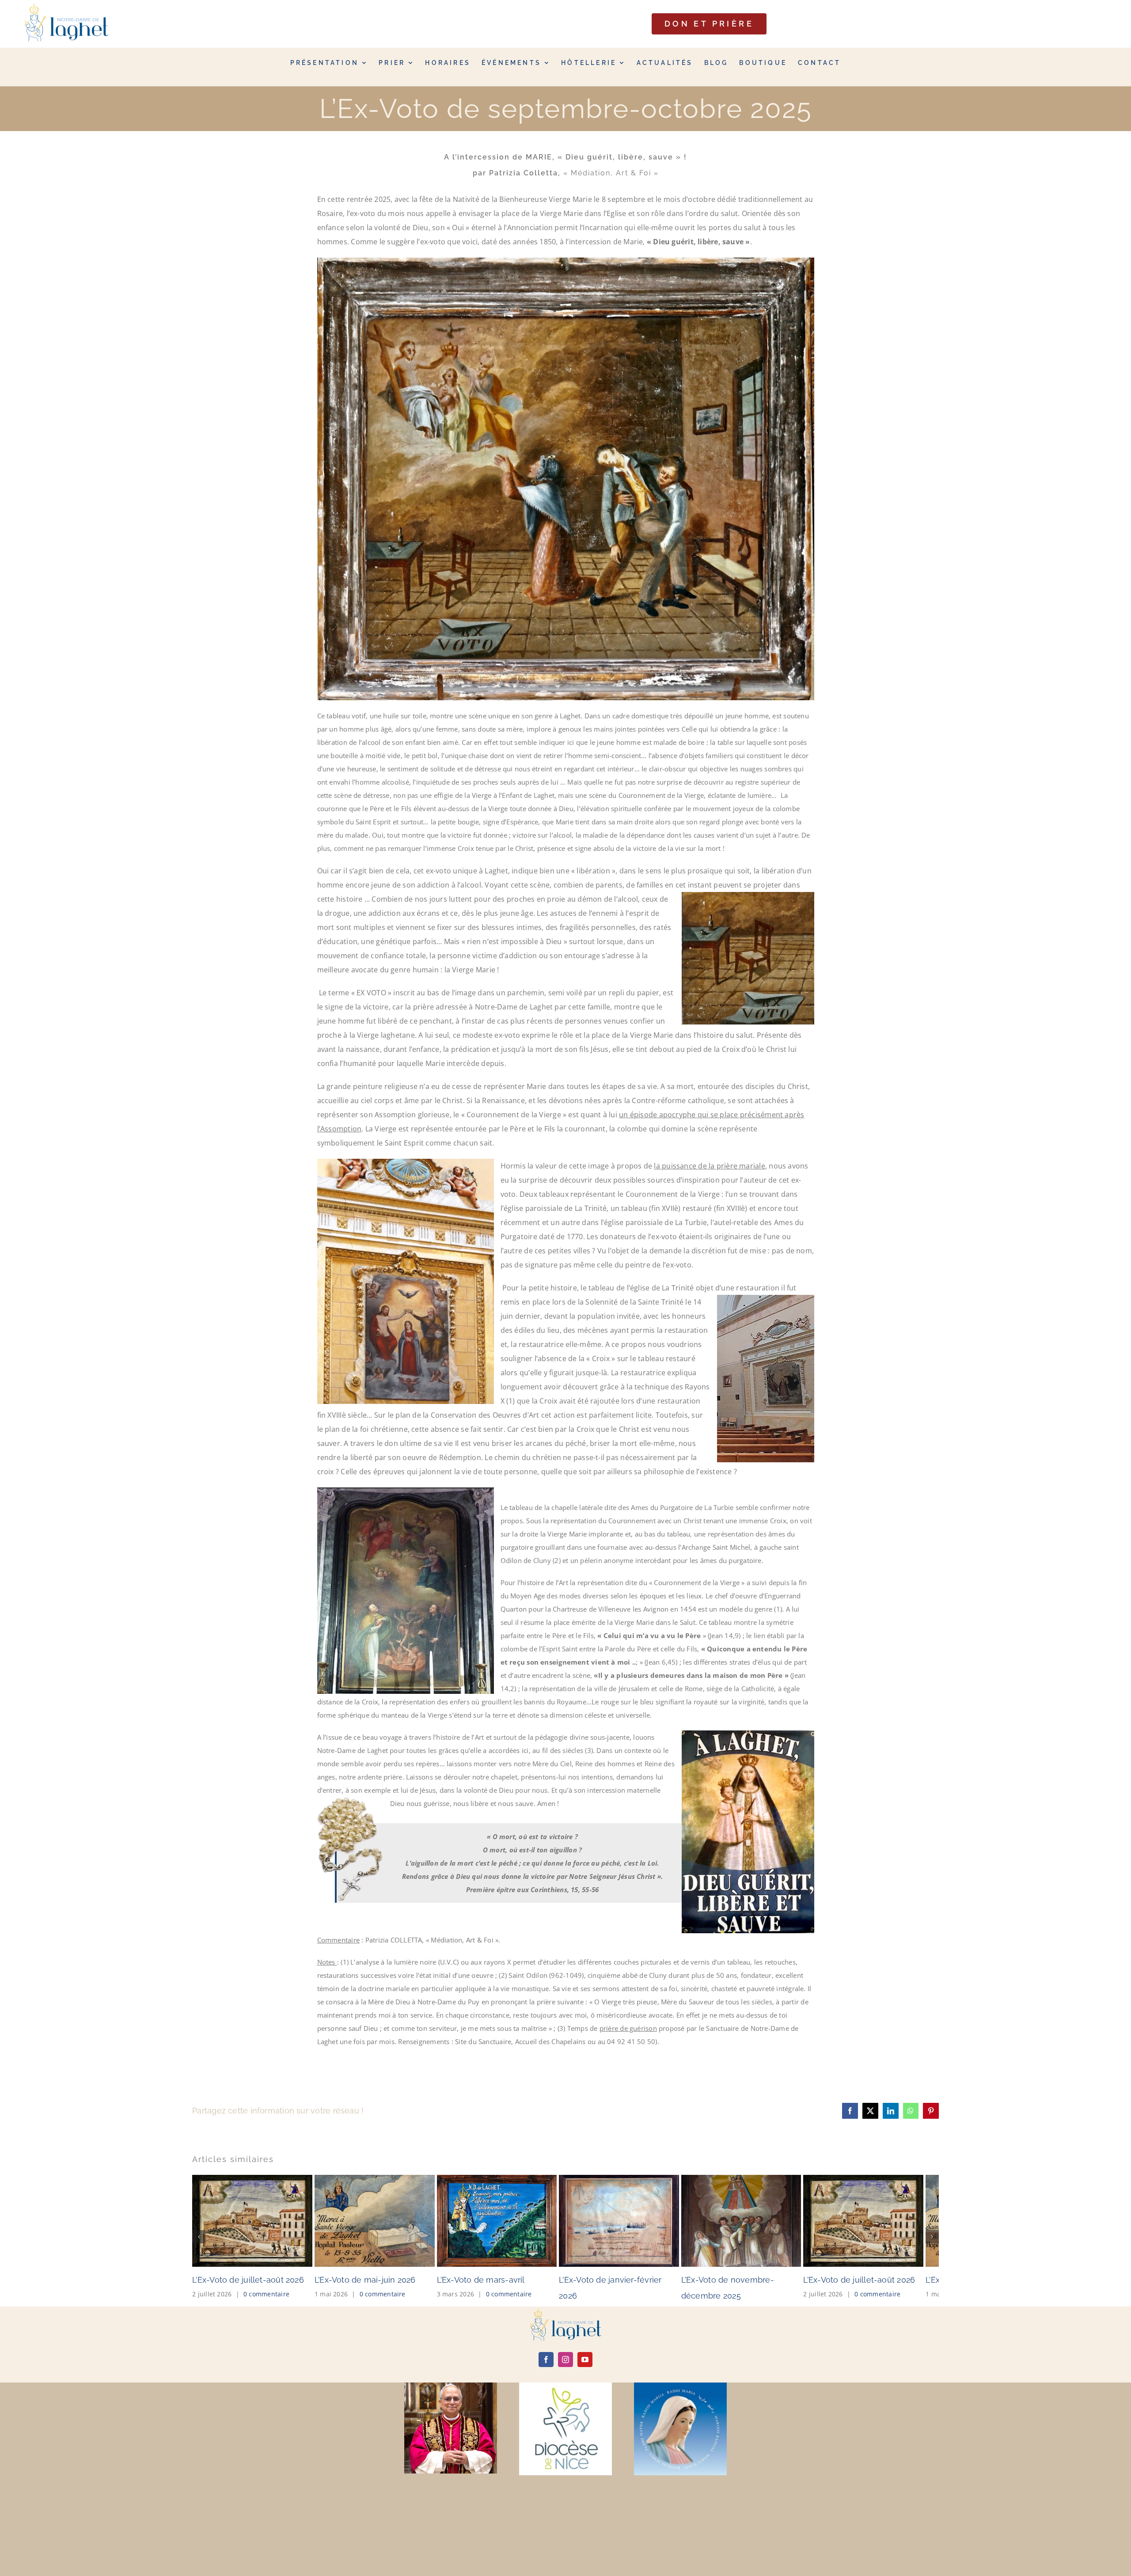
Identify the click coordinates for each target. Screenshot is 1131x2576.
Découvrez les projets (566, 37)
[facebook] (546, 2437)
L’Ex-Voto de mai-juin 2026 (492, 2357)
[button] (199, 2275)
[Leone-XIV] (451, 2463)
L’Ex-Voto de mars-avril (735, 2357)
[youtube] (585, 2437)
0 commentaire (266, 2371)
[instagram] (565, 2437)
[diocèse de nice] (565, 2463)
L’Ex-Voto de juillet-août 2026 (248, 2357)
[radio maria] (680, 2463)
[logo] (565, 2389)
